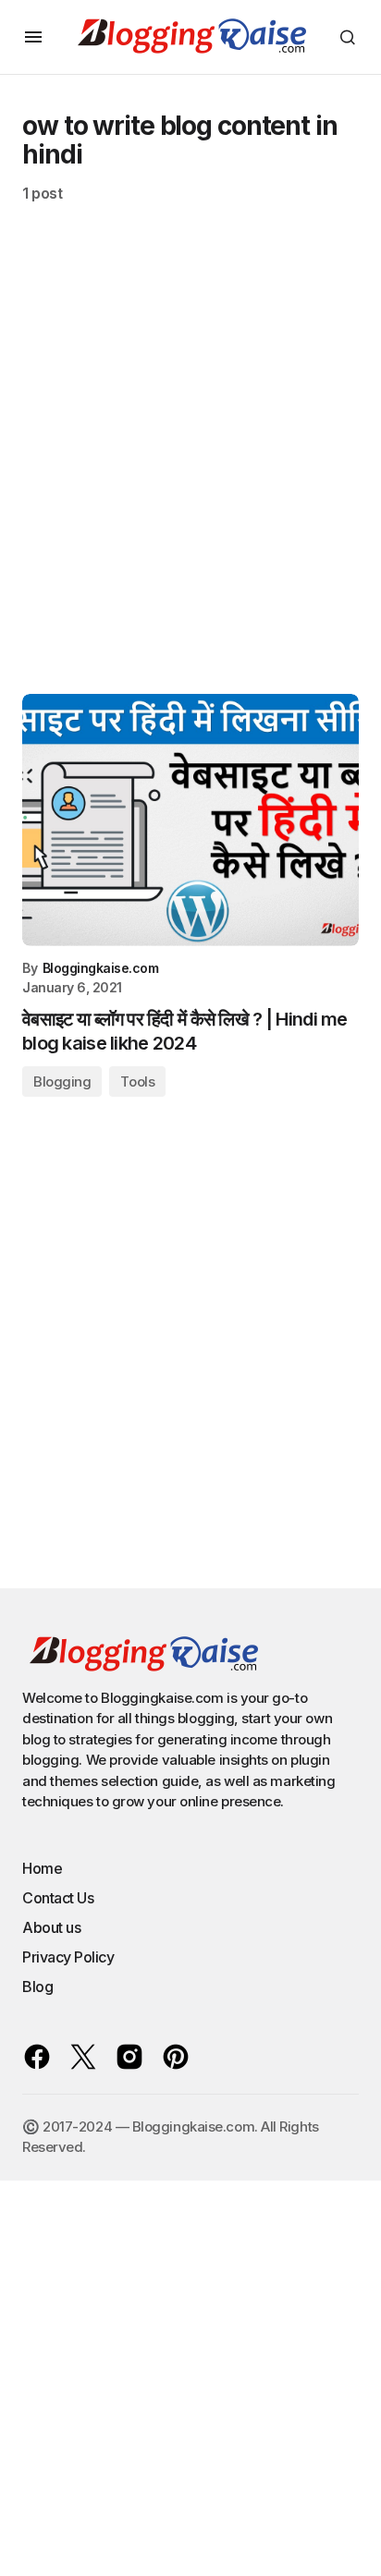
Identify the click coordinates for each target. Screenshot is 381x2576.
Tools (137, 1081)
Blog (37, 1987)
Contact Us (58, 1898)
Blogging (62, 1081)
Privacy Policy (68, 1957)
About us (51, 1927)
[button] (33, 37)
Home (42, 1868)
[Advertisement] (190, 459)
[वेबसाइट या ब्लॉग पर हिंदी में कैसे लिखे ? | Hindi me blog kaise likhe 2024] (190, 820)
